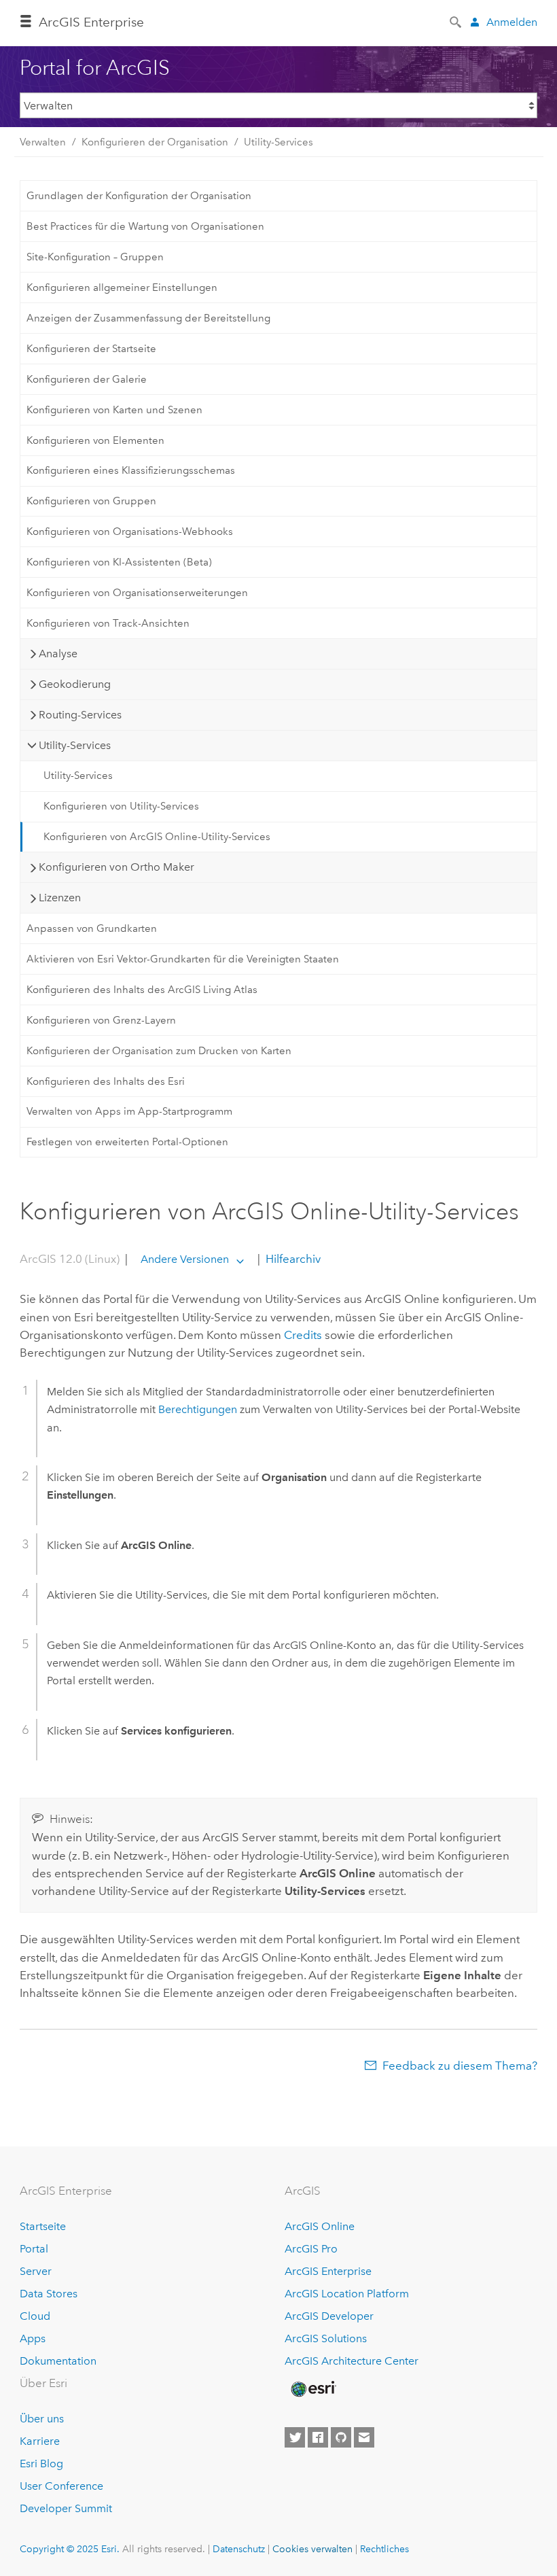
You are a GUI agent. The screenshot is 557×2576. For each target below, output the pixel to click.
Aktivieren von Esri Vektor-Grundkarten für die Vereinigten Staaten (183, 959)
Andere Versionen (185, 1259)
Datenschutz (239, 2549)
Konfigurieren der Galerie (87, 379)
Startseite (43, 2226)
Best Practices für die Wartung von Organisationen (145, 226)
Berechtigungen (198, 1409)
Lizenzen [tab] (60, 898)
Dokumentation (58, 2361)
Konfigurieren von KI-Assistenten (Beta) (119, 562)
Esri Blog (41, 2464)
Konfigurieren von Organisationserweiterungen (137, 593)
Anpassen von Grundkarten (92, 928)
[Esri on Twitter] (295, 2437)
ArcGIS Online (320, 2226)
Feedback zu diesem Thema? (460, 2066)
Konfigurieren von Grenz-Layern (101, 1020)
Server (36, 2271)
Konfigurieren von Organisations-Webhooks (130, 532)
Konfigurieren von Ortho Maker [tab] (116, 867)
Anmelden (512, 22)
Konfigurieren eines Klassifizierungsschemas (131, 470)
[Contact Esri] (364, 2437)
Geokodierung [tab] (75, 684)
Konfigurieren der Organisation (155, 142)
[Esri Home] (312, 2389)
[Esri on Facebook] (318, 2437)
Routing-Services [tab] (80, 715)
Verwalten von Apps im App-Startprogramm (129, 1111)
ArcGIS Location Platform (347, 2294)
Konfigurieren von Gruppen (91, 501)
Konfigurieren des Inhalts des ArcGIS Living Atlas (142, 990)
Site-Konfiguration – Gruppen (95, 257)
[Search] (456, 21)
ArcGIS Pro (311, 2249)
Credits (303, 1335)
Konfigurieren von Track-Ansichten (108, 623)
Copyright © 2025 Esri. (70, 2549)
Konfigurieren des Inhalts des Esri (106, 1081)
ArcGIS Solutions (326, 2338)
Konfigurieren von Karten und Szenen (114, 410)
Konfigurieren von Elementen (95, 440)
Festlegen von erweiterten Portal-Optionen (127, 1142)
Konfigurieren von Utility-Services (121, 806)
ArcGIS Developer (329, 2316)
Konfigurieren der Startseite (91, 349)
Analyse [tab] (58, 654)
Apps (33, 2338)
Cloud (35, 2316)
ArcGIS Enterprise (91, 22)
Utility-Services (278, 142)
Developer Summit (66, 2508)
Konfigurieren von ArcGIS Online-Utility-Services (157, 837)
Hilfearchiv (292, 1259)
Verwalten (43, 142)
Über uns (42, 2419)
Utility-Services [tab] (75, 745)
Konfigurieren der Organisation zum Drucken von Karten (159, 1051)
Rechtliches (384, 2549)
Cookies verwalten (312, 2549)
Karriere (40, 2441)
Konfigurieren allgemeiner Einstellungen (122, 288)
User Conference (61, 2486)
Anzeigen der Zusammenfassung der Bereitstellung (148, 318)
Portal (34, 2249)
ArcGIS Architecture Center (352, 2361)
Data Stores (49, 2294)
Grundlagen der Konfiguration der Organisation (139, 196)
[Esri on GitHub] (341, 2437)
